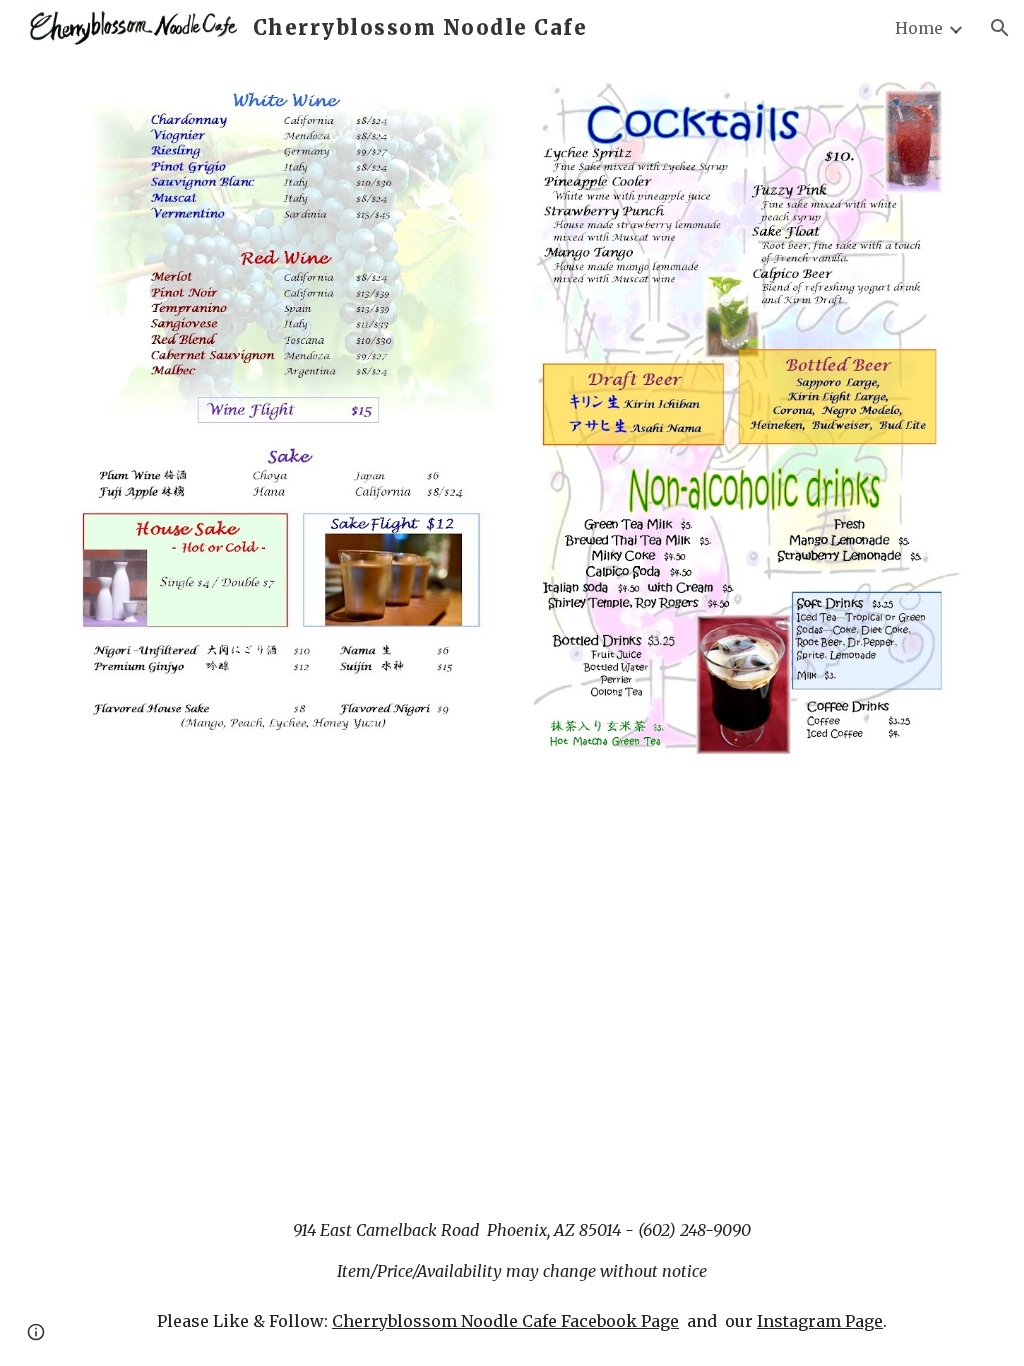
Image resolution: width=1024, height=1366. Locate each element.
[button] (1000, 28)
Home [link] (919, 28)
